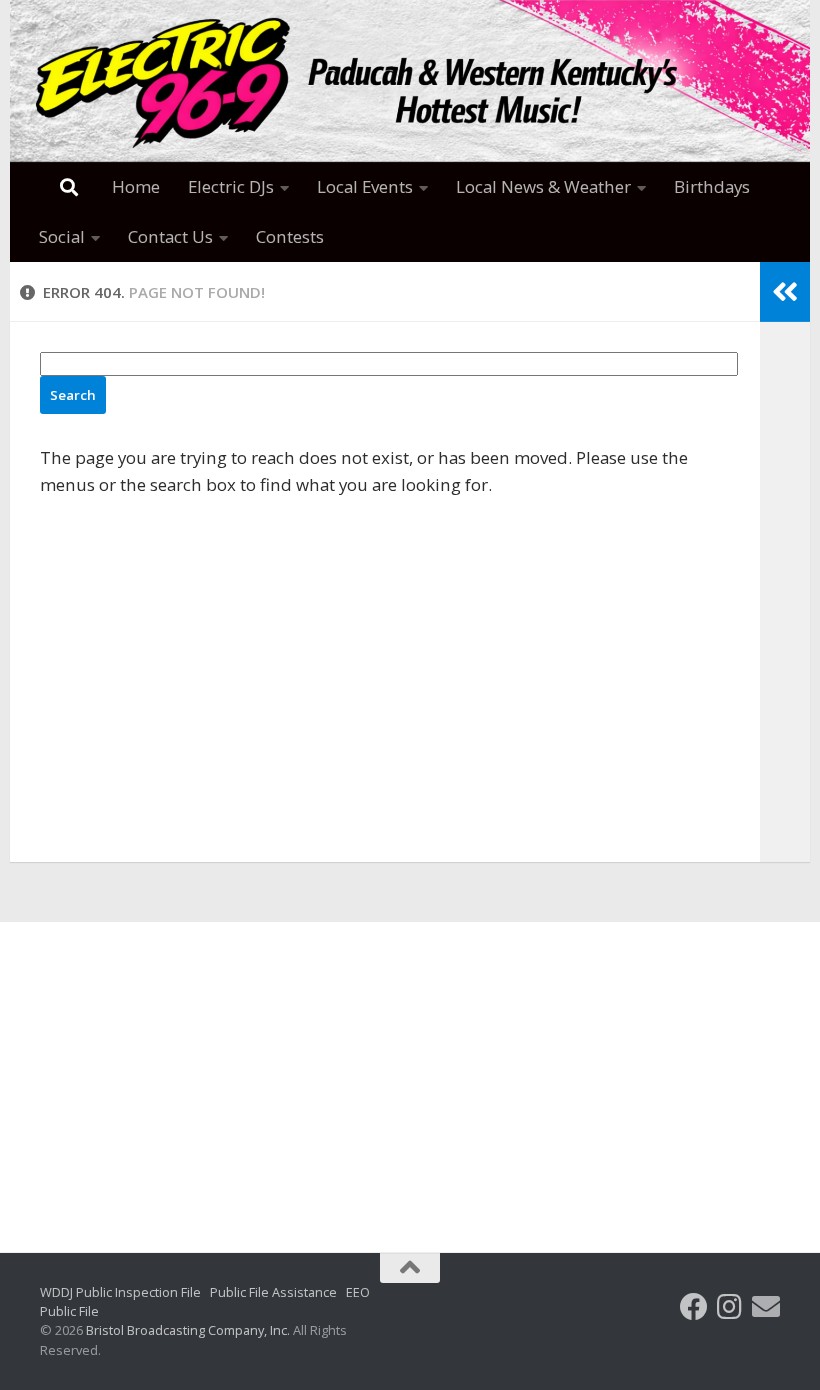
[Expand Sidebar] (785, 292)
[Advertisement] (410, 1072)
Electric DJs (231, 186)
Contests (290, 236)
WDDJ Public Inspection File (120, 1292)
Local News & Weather (543, 186)
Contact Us (170, 236)
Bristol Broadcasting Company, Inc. (188, 1330)
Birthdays (712, 186)
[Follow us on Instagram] (730, 1307)
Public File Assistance (273, 1292)
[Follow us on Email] (766, 1307)
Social (62, 236)
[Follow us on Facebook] (694, 1307)
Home (136, 186)
